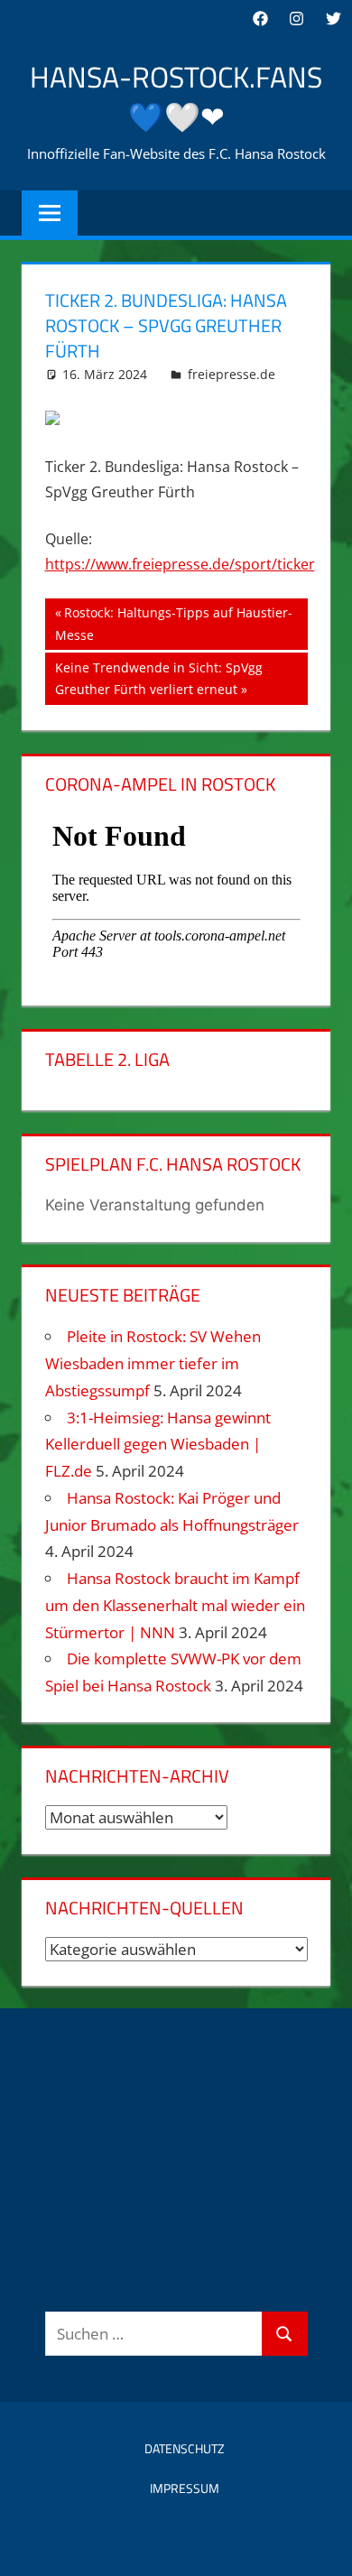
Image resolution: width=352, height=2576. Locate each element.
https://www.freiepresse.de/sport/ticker (180, 564)
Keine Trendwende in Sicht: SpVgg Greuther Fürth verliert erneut (158, 678)
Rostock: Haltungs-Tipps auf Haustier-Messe (174, 623)
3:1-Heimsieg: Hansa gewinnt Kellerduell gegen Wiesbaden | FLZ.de (158, 1445)
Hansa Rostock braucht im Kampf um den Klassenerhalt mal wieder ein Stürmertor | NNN (175, 1605)
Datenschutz (185, 2448)
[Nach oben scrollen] (322, 2546)
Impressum (185, 2488)
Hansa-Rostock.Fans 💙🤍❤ (176, 97)
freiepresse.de (232, 374)
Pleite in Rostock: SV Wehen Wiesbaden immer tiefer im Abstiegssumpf (153, 1363)
